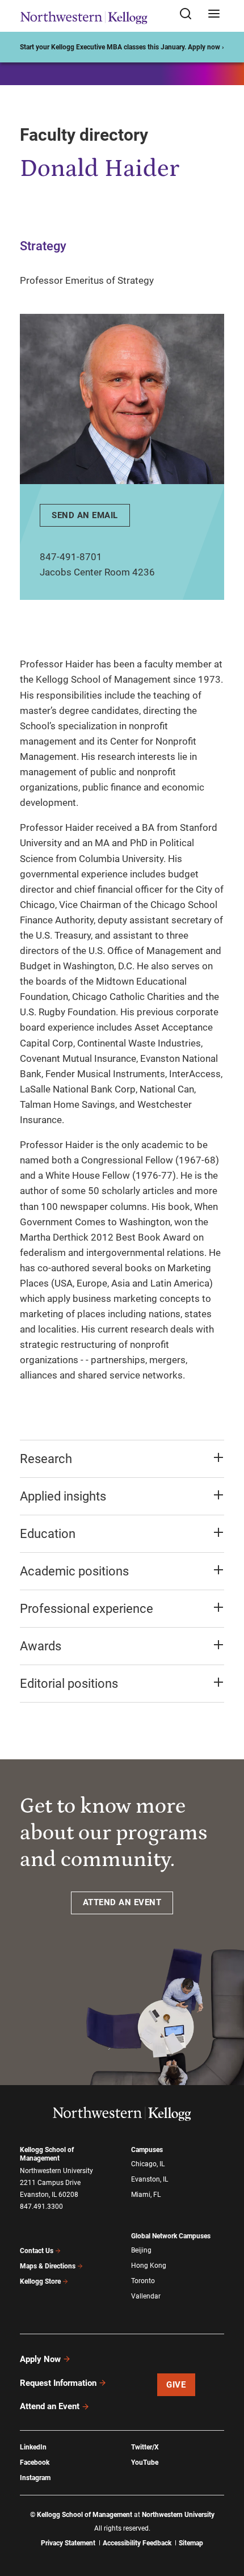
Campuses (147, 2150)
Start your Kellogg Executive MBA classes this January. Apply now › (122, 47)
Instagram (35, 2478)
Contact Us (37, 2251)
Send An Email (85, 515)
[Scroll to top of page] (225, 2517)
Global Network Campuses (171, 2236)
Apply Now (40, 2359)
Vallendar (146, 2296)
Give (176, 2385)
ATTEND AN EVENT (122, 1902)
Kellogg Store (40, 2281)
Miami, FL (146, 2195)
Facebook (35, 2462)
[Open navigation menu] (214, 14)
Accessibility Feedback (137, 2543)
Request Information (58, 2383)
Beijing (141, 2250)
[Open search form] (190, 14)
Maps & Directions (48, 2266)
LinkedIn (33, 2447)
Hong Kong (149, 2266)
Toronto (143, 2281)
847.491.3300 (41, 2207)
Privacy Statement (68, 2543)
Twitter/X (145, 2447)
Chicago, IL (148, 2164)
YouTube (145, 2462)
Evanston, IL (150, 2179)
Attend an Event (50, 2406)
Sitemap (191, 2543)
